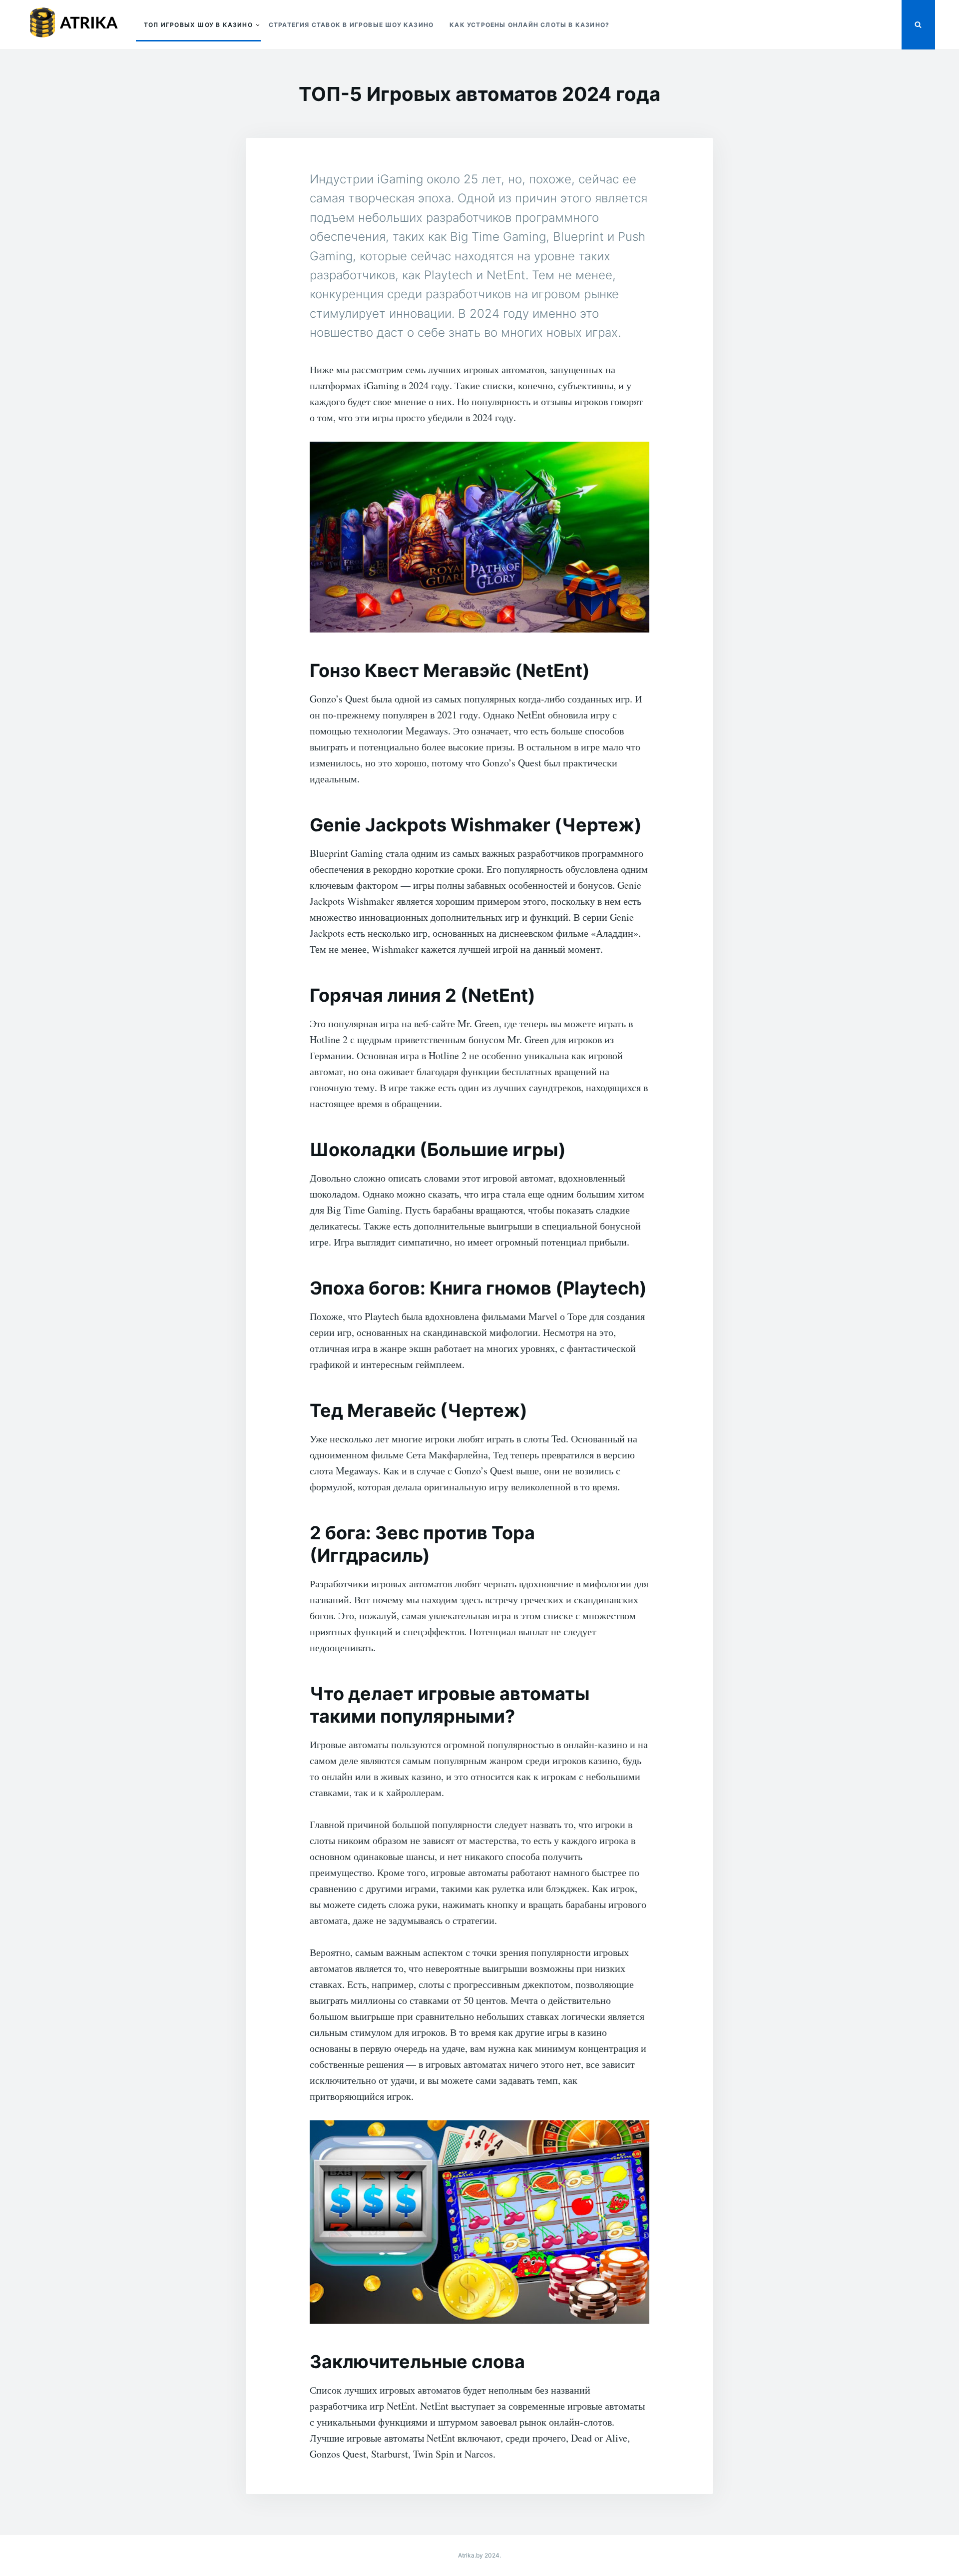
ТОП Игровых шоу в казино (198, 25)
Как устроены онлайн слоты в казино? (529, 25)
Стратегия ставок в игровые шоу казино (351, 25)
